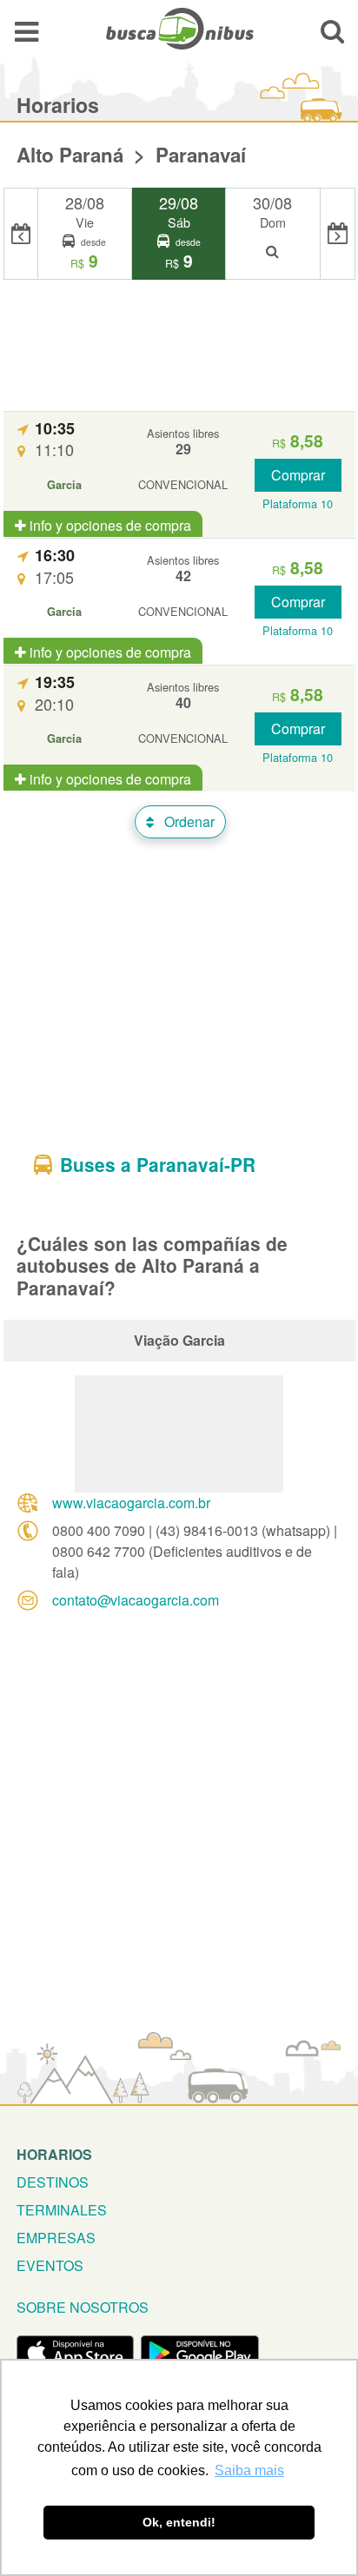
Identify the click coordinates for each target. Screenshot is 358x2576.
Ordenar (188, 821)
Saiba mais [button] (249, 2470)
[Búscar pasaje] (332, 31)
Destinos (53, 2182)
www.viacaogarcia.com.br (131, 1503)
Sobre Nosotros (83, 2307)
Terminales (62, 2210)
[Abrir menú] (27, 31)
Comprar (298, 475)
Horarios (54, 2154)
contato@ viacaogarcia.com (136, 1600)
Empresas (56, 2238)
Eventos (50, 2265)
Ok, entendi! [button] (179, 2522)
